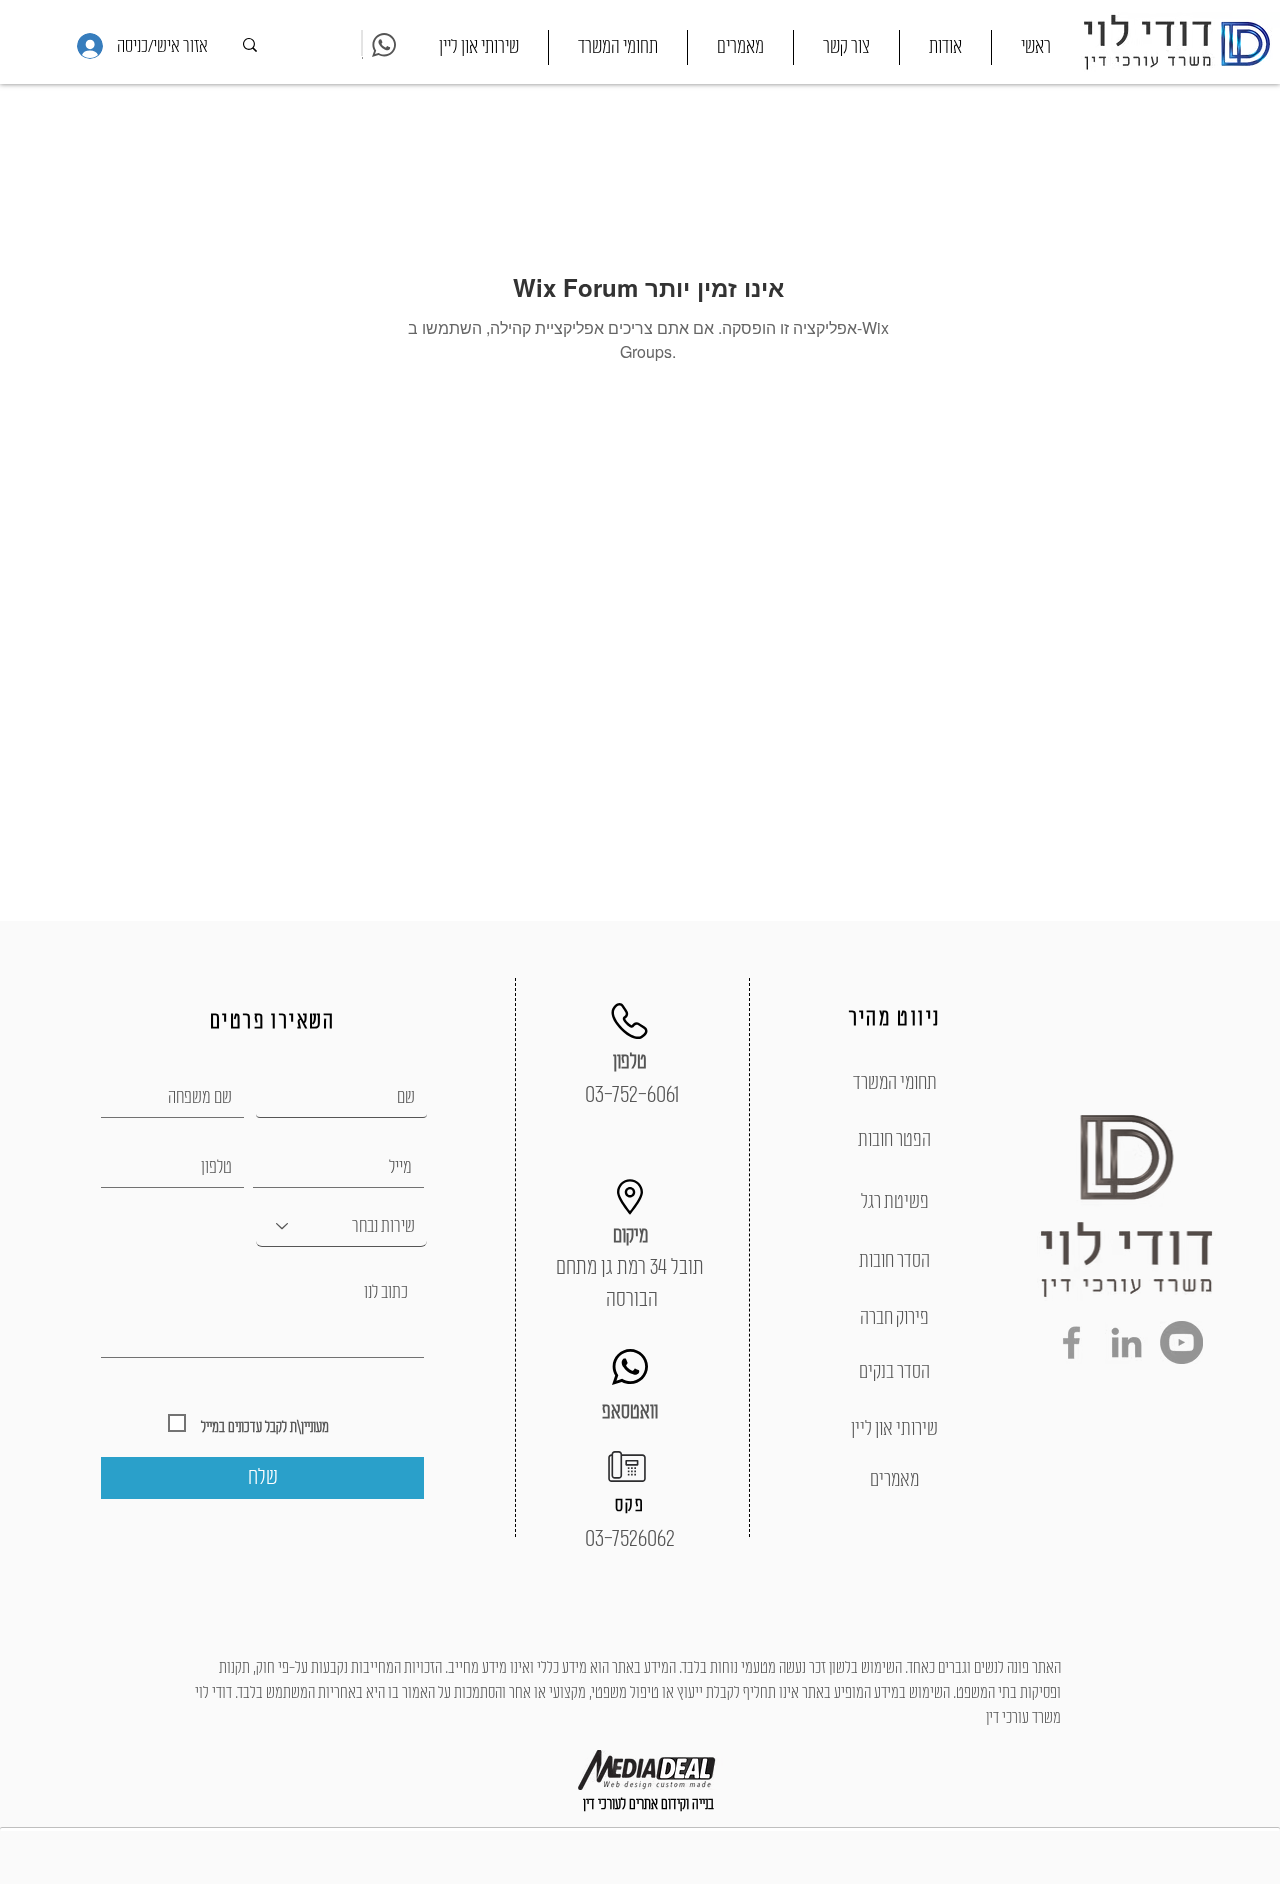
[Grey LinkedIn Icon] (1126, 1342)
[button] (618, 47)
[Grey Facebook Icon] (1071, 1342)
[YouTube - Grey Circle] (1181, 1342)
